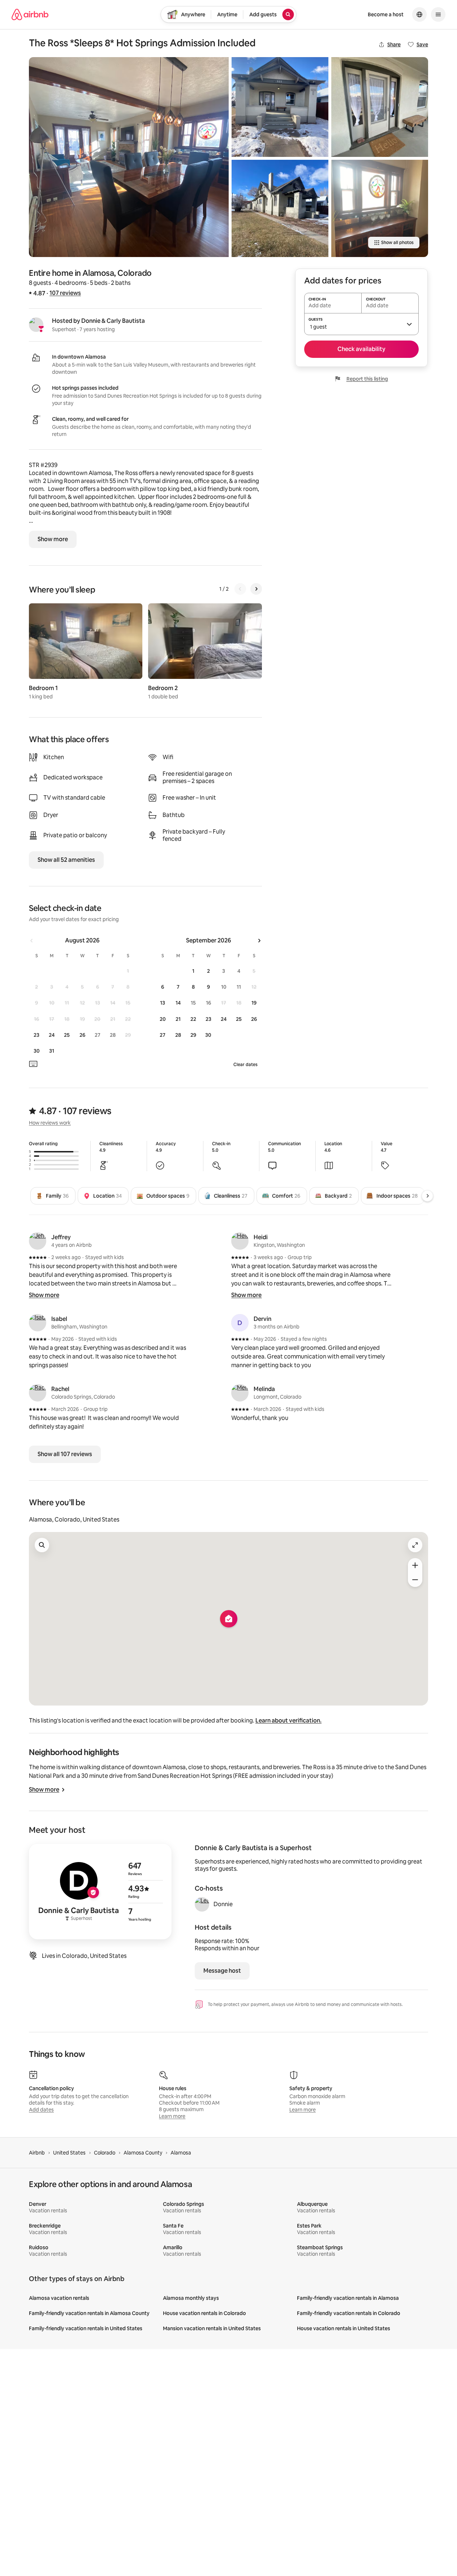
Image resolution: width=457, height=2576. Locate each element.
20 (163, 1019)
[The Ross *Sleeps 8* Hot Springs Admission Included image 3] (280, 208)
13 (163, 1003)
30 (37, 1051)
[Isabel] (38, 1323)
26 (82, 1035)
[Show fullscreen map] (415, 1545)
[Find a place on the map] (42, 1545)
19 (254, 1003)
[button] (361, 324)
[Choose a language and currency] (419, 14)
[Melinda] (240, 1393)
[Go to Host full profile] (100, 1892)
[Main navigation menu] (438, 14)
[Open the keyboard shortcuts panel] (33, 1064)
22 (193, 1019)
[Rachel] (38, 1393)
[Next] (256, 589)
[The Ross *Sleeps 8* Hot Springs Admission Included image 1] (129, 157)
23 (36, 1035)
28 (178, 1035)
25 (67, 1035)
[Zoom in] (415, 1565)
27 (163, 1035)
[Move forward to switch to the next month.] (259, 941)
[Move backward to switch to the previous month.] (32, 941)
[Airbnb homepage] (30, 14)
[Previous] (240, 589)
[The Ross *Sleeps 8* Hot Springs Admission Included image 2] (280, 107)
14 (178, 1003)
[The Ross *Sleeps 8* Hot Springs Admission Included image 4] (380, 107)
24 (52, 1035)
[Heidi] (240, 1241)
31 (52, 1051)
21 (178, 1019)
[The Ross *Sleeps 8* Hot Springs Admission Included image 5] (380, 208)
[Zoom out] (415, 1580)
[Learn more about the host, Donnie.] (202, 1904)
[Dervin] (240, 1323)
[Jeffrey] (38, 1241)
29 (193, 1035)
